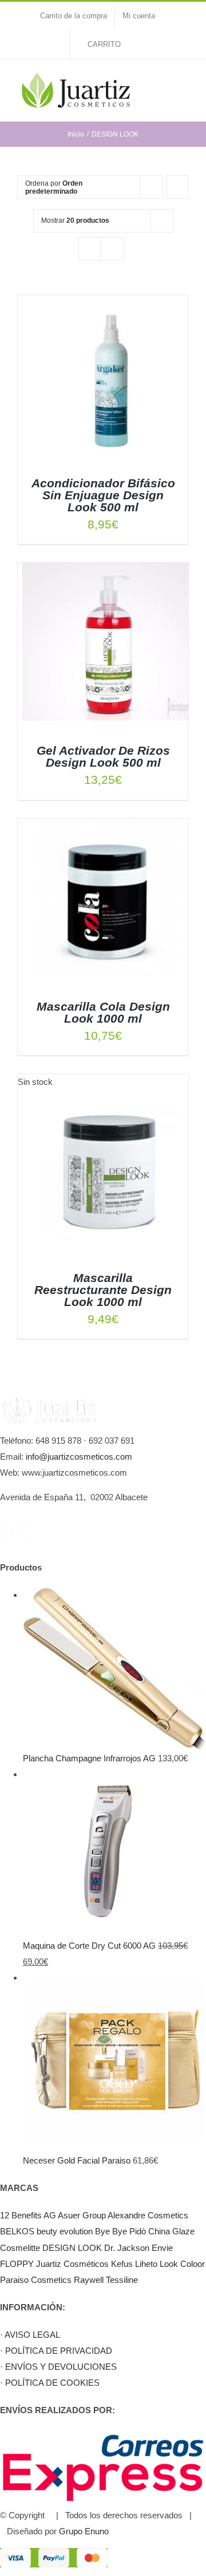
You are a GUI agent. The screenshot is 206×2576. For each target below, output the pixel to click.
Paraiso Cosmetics (36, 2280)
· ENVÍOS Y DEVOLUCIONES (58, 2367)
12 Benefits (21, 2215)
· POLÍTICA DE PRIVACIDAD (56, 2351)
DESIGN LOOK (72, 2248)
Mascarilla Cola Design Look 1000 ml (103, 1012)
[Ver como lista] (112, 249)
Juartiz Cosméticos (72, 2264)
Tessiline (122, 2280)
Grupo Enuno (84, 2531)
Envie (162, 2248)
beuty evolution (65, 2231)
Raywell (89, 2280)
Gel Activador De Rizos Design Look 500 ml (103, 756)
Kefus (122, 2264)
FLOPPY (17, 2264)
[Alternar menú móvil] (184, 83)
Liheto (146, 2264)
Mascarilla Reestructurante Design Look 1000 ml (103, 1290)
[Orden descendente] (178, 187)
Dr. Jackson (127, 2248)
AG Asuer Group (75, 2215)
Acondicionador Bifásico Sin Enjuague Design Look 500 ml (103, 495)
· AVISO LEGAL (30, 2335)
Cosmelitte (20, 2248)
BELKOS (17, 2231)
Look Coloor (182, 2264)
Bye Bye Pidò (120, 2231)
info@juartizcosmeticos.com (79, 1457)
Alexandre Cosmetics (148, 2215)
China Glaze (171, 2231)
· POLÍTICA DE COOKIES (50, 2383)
